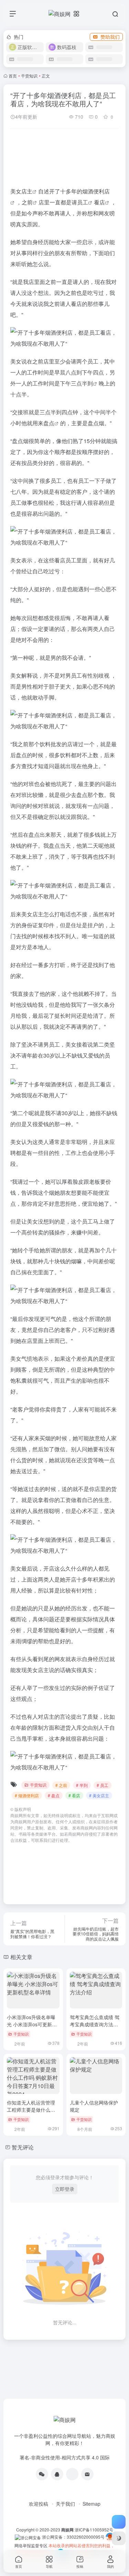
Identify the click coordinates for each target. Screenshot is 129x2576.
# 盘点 (54, 1795)
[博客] (72, 2474)
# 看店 (74, 1795)
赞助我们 (110, 37)
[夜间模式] (119, 2538)
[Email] (87, 2474)
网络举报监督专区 (31, 2545)
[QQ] (57, 2474)
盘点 (49, 423)
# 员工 (103, 1785)
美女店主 (21, 191)
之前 (27, 202)
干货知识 (29, 76)
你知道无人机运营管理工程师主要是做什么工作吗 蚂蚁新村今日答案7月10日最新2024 (33, 2113)
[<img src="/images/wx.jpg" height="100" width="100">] (42, 2474)
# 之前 (61, 1785)
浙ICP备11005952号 (94, 2530)
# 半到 (82, 1785)
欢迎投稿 (39, 2504)
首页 (13, 76)
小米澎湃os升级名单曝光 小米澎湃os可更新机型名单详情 (32, 2024)
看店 (99, 202)
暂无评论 (23, 2147)
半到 (87, 383)
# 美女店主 (99, 1795)
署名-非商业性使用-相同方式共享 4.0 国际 (65, 2457)
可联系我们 (41, 1840)
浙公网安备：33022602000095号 (74, 2537)
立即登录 (65, 2189)
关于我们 (65, 2504)
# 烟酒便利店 (27, 1795)
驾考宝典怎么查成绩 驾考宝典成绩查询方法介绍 (95, 2024)
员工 (83, 202)
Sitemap (92, 2504)
